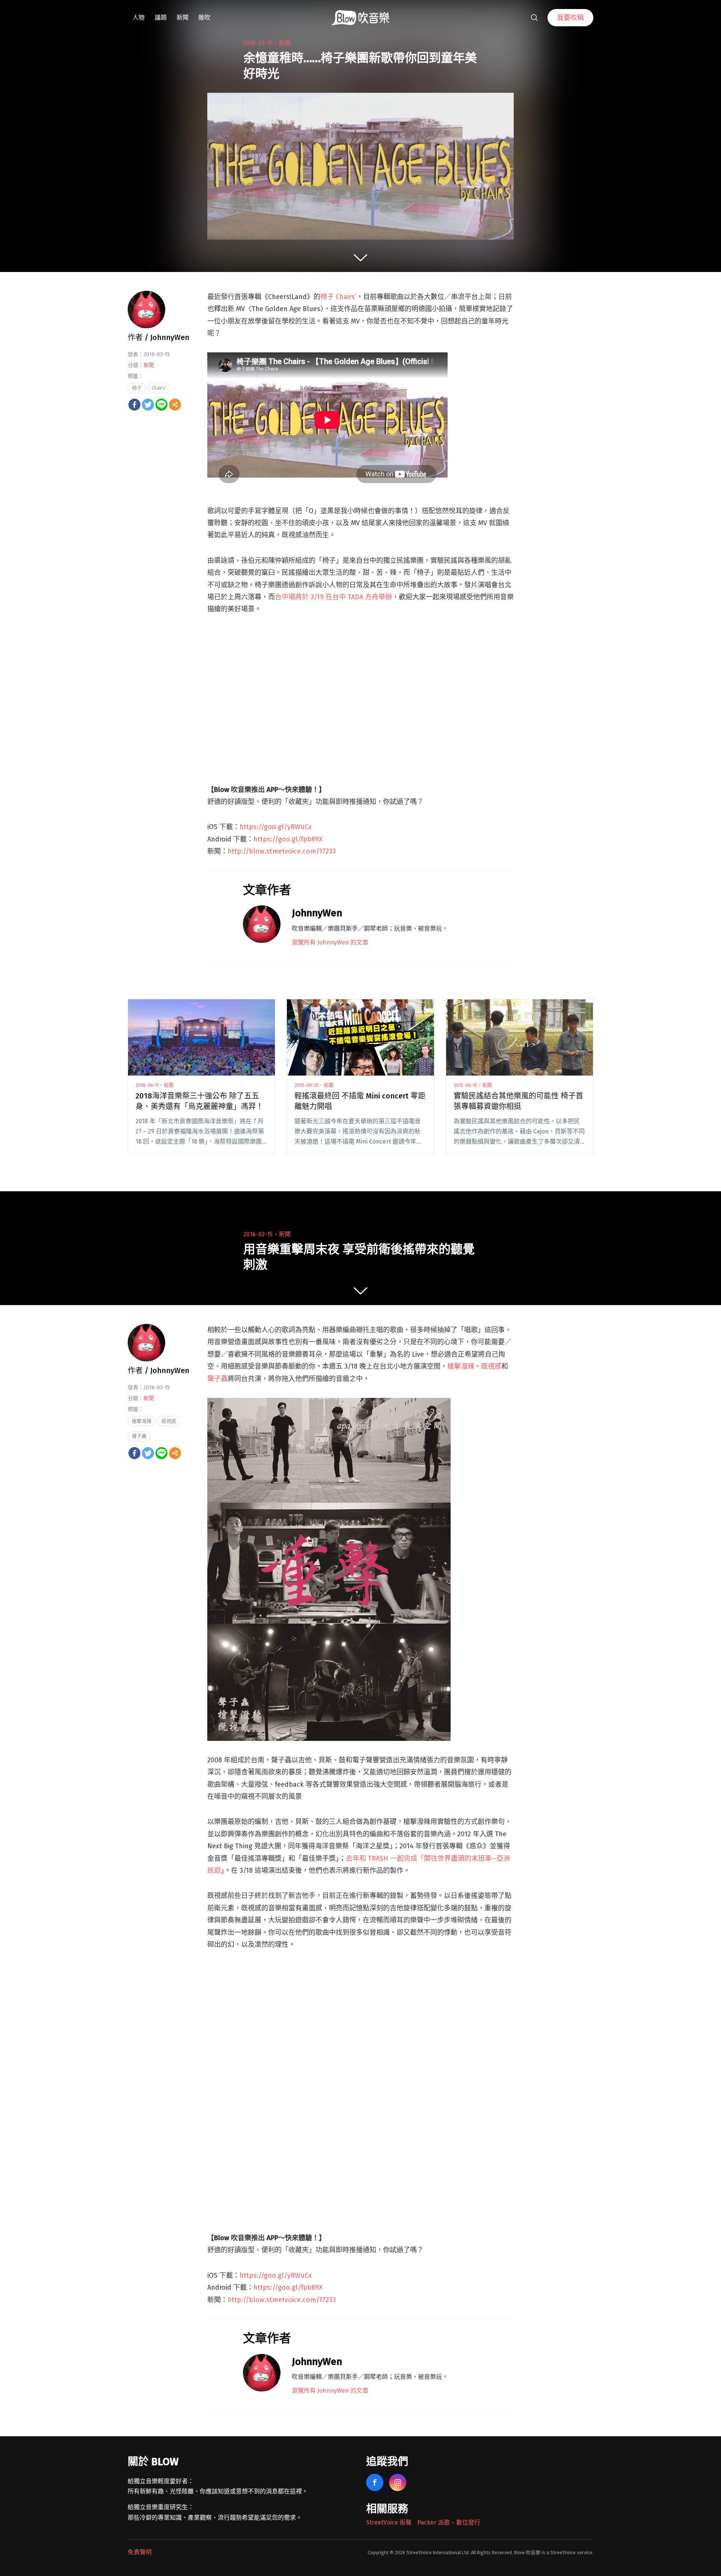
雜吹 (204, 17)
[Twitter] (148, 405)
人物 (139, 17)
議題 (161, 17)
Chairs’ (159, 388)
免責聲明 (140, 2552)
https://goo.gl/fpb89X (288, 839)
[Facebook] (134, 405)
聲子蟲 (217, 1379)
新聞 (183, 17)
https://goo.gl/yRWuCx (276, 827)
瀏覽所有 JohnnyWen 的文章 (330, 942)
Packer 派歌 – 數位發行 (449, 2522)
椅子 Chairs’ (338, 297)
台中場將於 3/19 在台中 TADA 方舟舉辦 (333, 597)
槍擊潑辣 (461, 1366)
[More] (175, 405)
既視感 (491, 1366)
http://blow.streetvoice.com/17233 (282, 851)
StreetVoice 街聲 (389, 2522)
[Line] (161, 405)
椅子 (137, 388)
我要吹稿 (570, 18)
